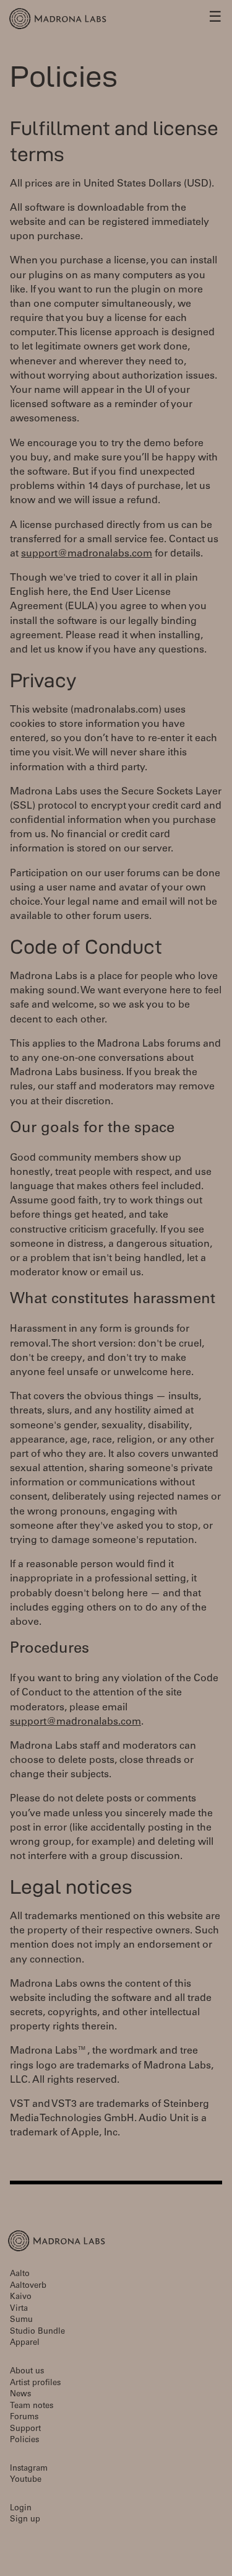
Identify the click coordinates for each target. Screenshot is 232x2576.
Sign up (25, 2520)
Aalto (20, 2275)
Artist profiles (35, 2384)
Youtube (26, 2480)
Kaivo (21, 2297)
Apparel (25, 2343)
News (20, 2395)
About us (27, 2372)
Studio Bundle (37, 2332)
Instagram (29, 2469)
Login (21, 2509)
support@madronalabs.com (87, 554)
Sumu (21, 2320)
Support (25, 2429)
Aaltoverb (28, 2286)
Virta (19, 2309)
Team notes (32, 2407)
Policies (24, 2441)
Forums (24, 2418)
